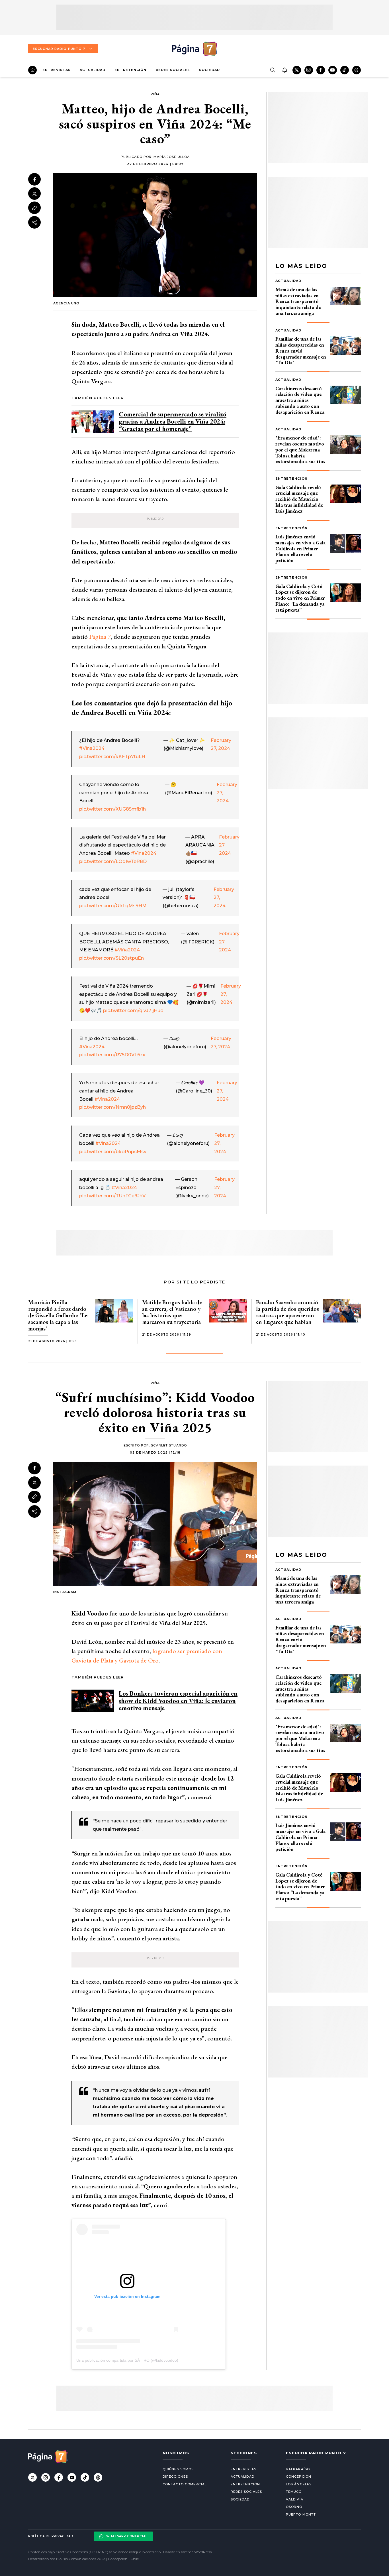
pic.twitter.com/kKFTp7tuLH (112, 757)
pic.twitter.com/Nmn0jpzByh (112, 1107)
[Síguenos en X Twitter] (297, 70)
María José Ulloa (172, 157)
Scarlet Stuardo (169, 1445)
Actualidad (93, 70)
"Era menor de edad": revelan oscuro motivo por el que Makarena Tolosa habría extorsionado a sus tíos (300, 449)
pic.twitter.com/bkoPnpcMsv (113, 1152)
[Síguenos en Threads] (357, 70)
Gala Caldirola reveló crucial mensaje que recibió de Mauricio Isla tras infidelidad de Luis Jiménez (299, 499)
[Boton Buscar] (273, 70)
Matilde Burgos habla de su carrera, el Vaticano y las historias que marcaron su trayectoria (172, 1312)
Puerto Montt (301, 2514)
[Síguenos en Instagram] (309, 70)
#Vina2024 (92, 748)
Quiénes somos (178, 2469)
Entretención (130, 70)
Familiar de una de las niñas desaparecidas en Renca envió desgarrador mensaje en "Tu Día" (301, 351)
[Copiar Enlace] (34, 208)
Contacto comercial (185, 2484)
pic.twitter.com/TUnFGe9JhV (112, 1196)
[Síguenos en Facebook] (321, 70)
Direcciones (175, 2477)
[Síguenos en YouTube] (333, 70)
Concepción (299, 2477)
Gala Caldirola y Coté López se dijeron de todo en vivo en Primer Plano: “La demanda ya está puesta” (300, 598)
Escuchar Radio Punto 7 (59, 49)
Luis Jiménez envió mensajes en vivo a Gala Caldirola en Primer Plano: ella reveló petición (300, 548)
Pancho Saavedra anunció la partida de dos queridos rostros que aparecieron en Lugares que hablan (287, 1312)
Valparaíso (298, 2469)
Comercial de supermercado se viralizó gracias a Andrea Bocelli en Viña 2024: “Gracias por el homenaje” (173, 421)
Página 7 (100, 637)
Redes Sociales (173, 70)
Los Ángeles (299, 2484)
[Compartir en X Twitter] (34, 194)
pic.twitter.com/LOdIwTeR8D (113, 861)
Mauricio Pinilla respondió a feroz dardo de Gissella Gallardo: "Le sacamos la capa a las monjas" (58, 1315)
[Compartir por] (34, 222)
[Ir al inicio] (32, 70)
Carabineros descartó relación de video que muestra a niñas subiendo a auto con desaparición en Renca (300, 400)
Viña (155, 94)
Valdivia (295, 2499)
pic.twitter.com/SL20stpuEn (111, 958)
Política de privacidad (51, 2536)
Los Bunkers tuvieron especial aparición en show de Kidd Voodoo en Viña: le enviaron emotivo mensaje (178, 1701)
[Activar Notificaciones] (284, 70)
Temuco (294, 2492)
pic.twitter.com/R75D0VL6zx (112, 1055)
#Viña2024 (127, 950)
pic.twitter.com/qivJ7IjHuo (133, 1011)
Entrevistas (57, 70)
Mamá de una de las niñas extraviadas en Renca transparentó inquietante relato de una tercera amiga (298, 301)
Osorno (294, 2507)
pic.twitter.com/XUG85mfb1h (112, 809)
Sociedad (209, 70)
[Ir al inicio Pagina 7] (195, 49)
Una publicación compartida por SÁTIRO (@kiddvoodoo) (127, 2360)
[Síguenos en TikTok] (345, 70)
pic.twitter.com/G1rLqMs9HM (113, 906)
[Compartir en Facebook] (34, 179)
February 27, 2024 (221, 744)
